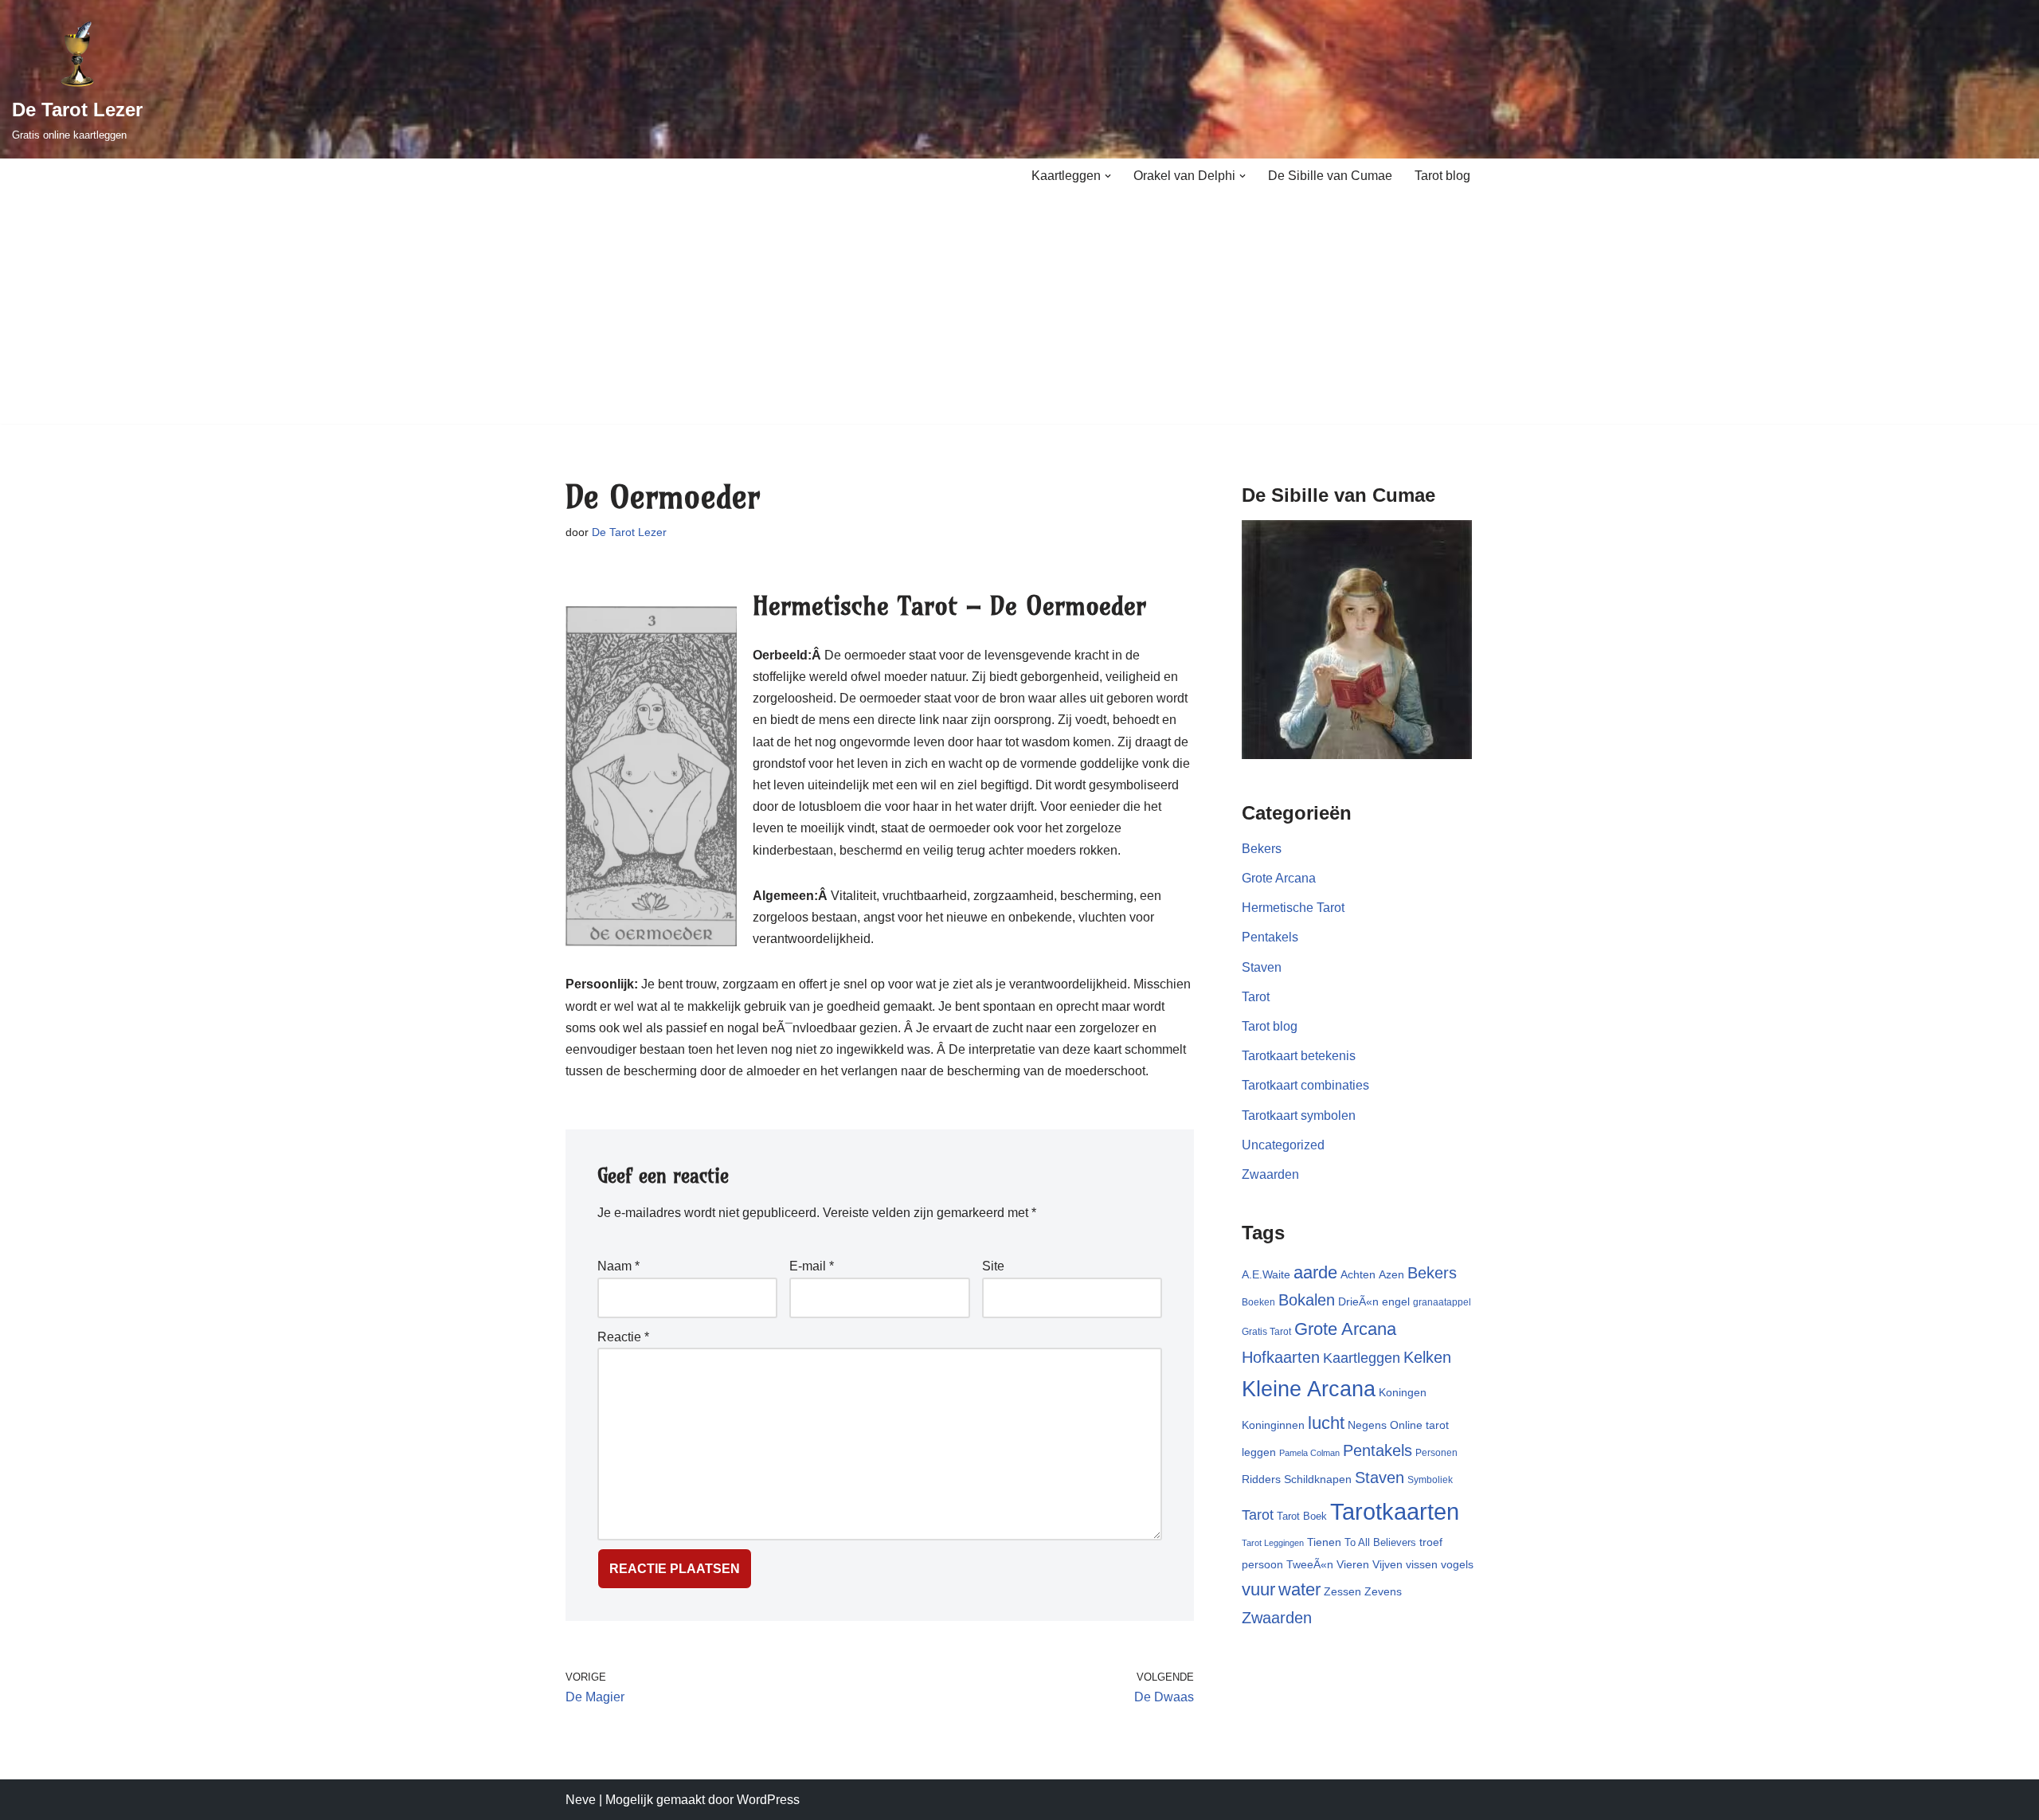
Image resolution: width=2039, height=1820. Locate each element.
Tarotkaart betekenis (1299, 1056)
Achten (1358, 1274)
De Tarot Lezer (629, 532)
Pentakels (1270, 937)
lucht (1326, 1423)
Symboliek (1430, 1480)
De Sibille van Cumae (1330, 176)
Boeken (1258, 1302)
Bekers (1262, 849)
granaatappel (1442, 1302)
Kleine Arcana (1309, 1389)
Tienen (1324, 1542)
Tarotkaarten (1395, 1511)
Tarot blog (1442, 176)
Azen (1391, 1274)
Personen (1436, 1453)
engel (1396, 1301)
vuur (1258, 1589)
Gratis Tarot (1266, 1332)
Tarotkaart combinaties (1305, 1085)
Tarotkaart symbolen (1299, 1115)
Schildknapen (1318, 1479)
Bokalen (1307, 1300)
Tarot (1256, 997)
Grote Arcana (1279, 878)
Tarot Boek (1302, 1516)
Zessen (1342, 1591)
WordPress (768, 1800)
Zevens (1383, 1591)
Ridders (1261, 1479)
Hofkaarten (1281, 1357)
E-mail (812, 1266)
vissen (1422, 1564)
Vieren (1353, 1564)
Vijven (1387, 1564)
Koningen (1403, 1392)
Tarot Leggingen (1273, 1543)
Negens (1367, 1425)
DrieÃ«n (1358, 1301)
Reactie (623, 1337)
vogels (1457, 1564)
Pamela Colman (1309, 1453)
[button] (1108, 176)
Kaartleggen (1362, 1358)
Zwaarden (1270, 1174)
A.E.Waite (1266, 1274)
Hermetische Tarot (1293, 908)
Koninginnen (1273, 1425)
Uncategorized (1283, 1145)
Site (993, 1266)
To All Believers (1380, 1542)
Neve (581, 1800)
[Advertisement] (1019, 312)
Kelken (1427, 1357)
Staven (1262, 967)
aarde (1315, 1272)
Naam (618, 1266)
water (1299, 1589)
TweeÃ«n (1310, 1564)
